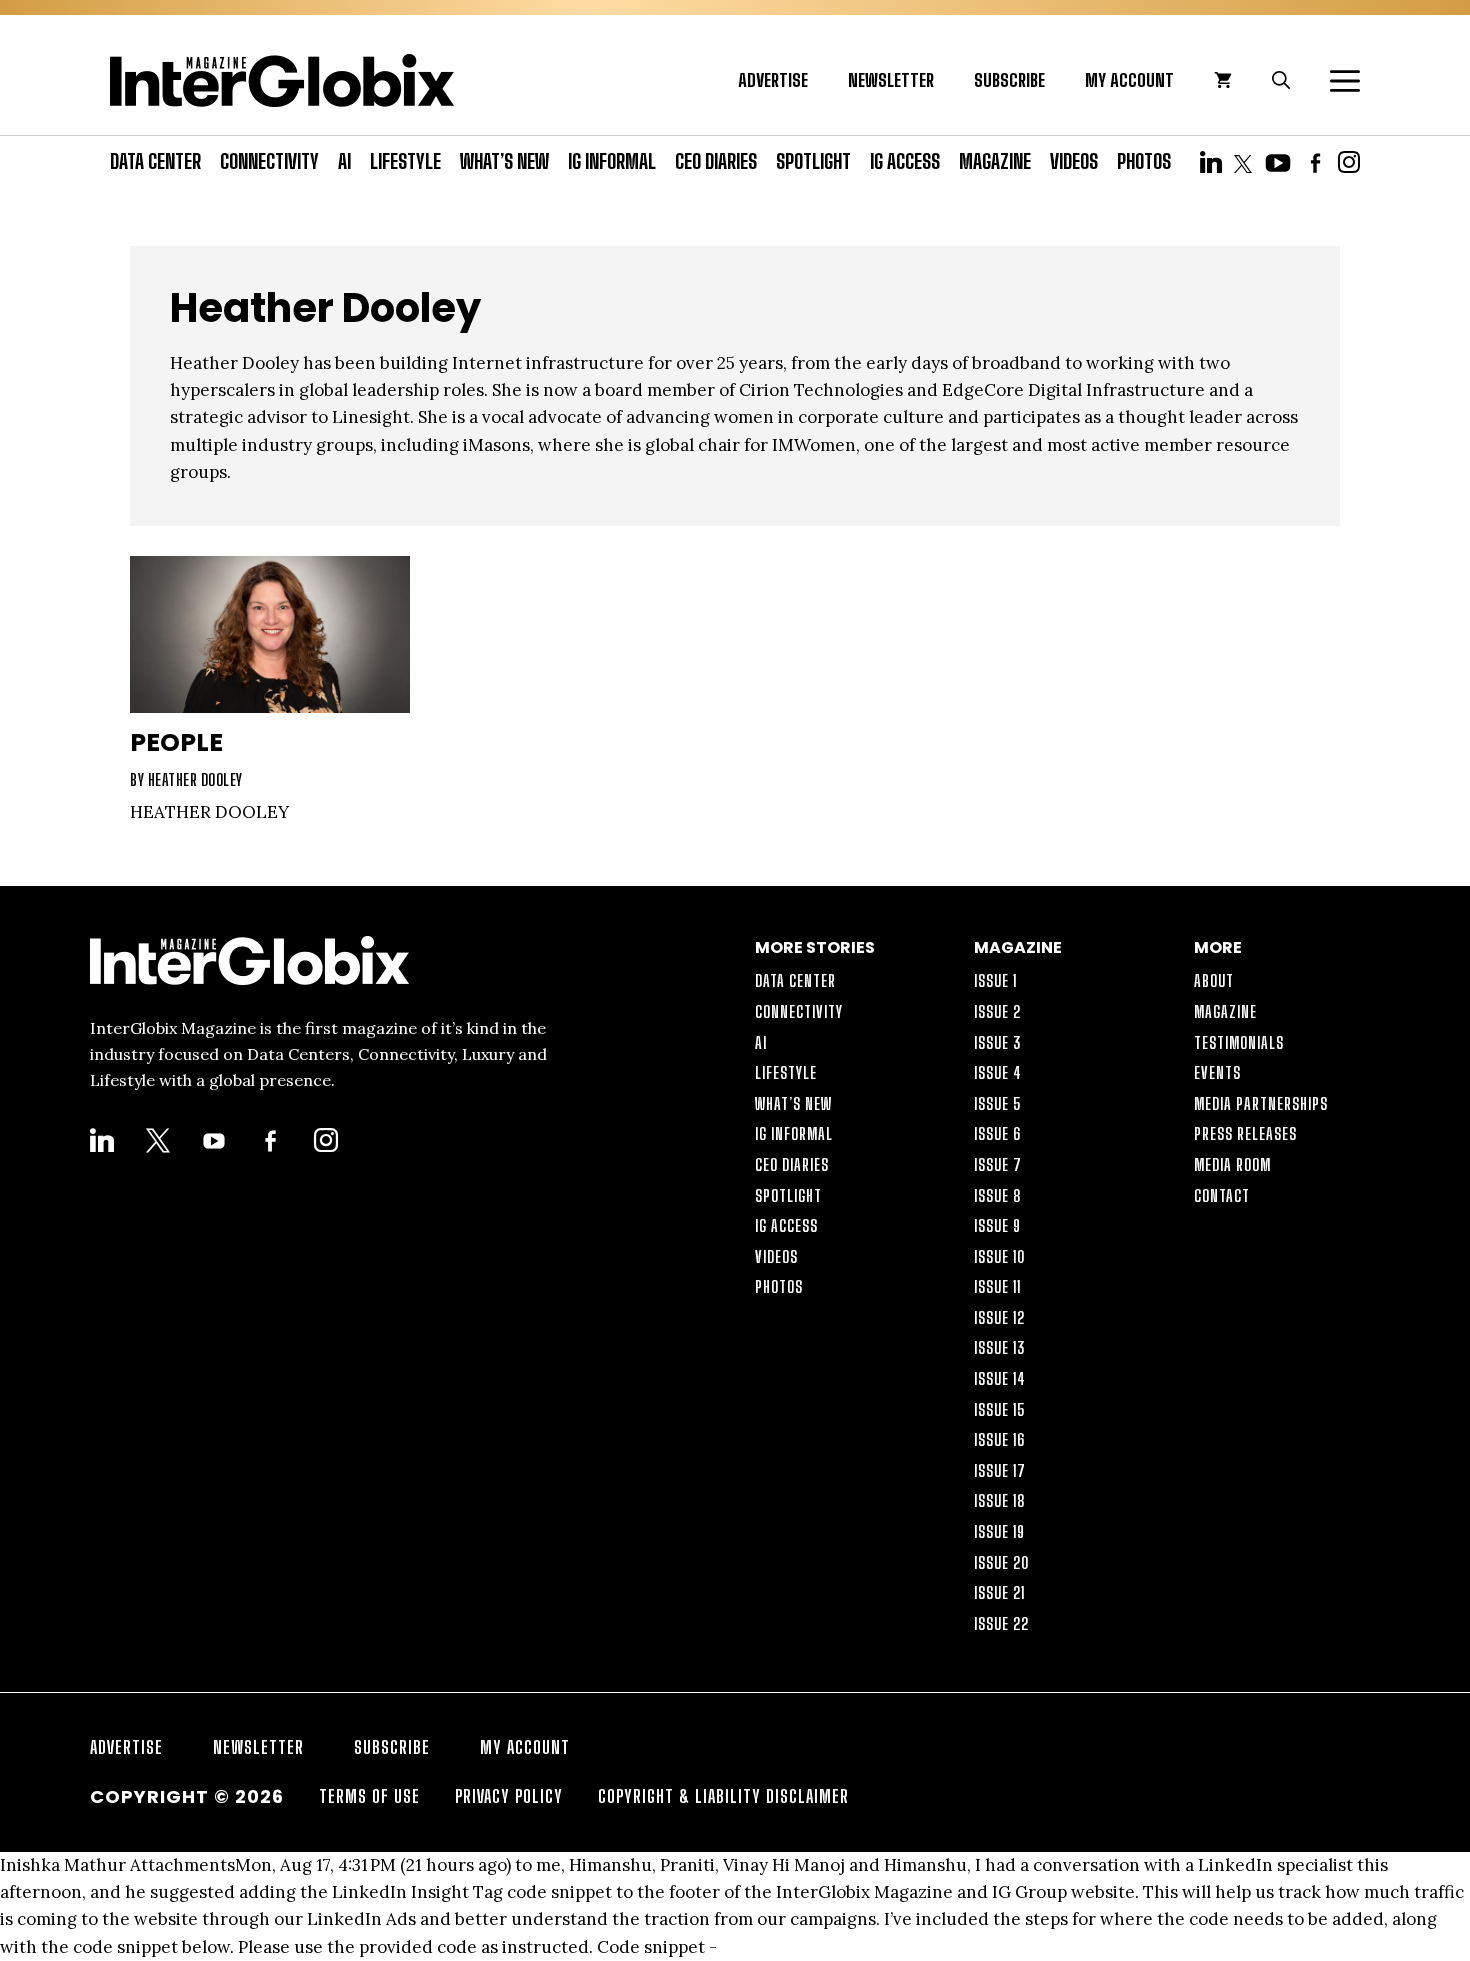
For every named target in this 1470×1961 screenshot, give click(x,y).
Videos (1074, 161)
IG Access (905, 161)
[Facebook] (1315, 161)
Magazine (995, 161)
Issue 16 (999, 1439)
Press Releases (1245, 1133)
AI (344, 161)
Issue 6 (997, 1133)
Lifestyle (405, 161)
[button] (1335, 80)
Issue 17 (1000, 1470)
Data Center (155, 161)
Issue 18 (1000, 1500)
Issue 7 (998, 1164)
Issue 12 (999, 1317)
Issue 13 (1000, 1347)
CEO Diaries (716, 161)
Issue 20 (1001, 1562)
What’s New (504, 161)
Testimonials (1239, 1042)
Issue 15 (1000, 1409)
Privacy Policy (509, 1796)
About (1214, 980)
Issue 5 (998, 1103)
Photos (1144, 161)
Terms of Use (369, 1796)
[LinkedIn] (1211, 161)
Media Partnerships (1261, 1103)
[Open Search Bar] (1281, 80)
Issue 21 (999, 1592)
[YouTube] (1278, 161)
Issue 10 (999, 1256)
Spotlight (813, 161)
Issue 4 (998, 1072)
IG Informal (612, 161)
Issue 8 (998, 1195)
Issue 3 (998, 1042)
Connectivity (269, 161)
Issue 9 (997, 1225)
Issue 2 (997, 1011)
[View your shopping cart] (1223, 80)
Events (1217, 1072)
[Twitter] (1243, 161)
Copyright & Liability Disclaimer (723, 1796)
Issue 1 (995, 980)
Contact (1222, 1195)
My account (1129, 80)
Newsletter (891, 80)
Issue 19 (999, 1531)
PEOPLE (176, 742)
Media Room (1232, 1164)
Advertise (773, 80)
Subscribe (1009, 80)
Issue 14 (1000, 1378)
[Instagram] (1349, 161)
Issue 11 (997, 1286)
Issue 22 (1001, 1623)
